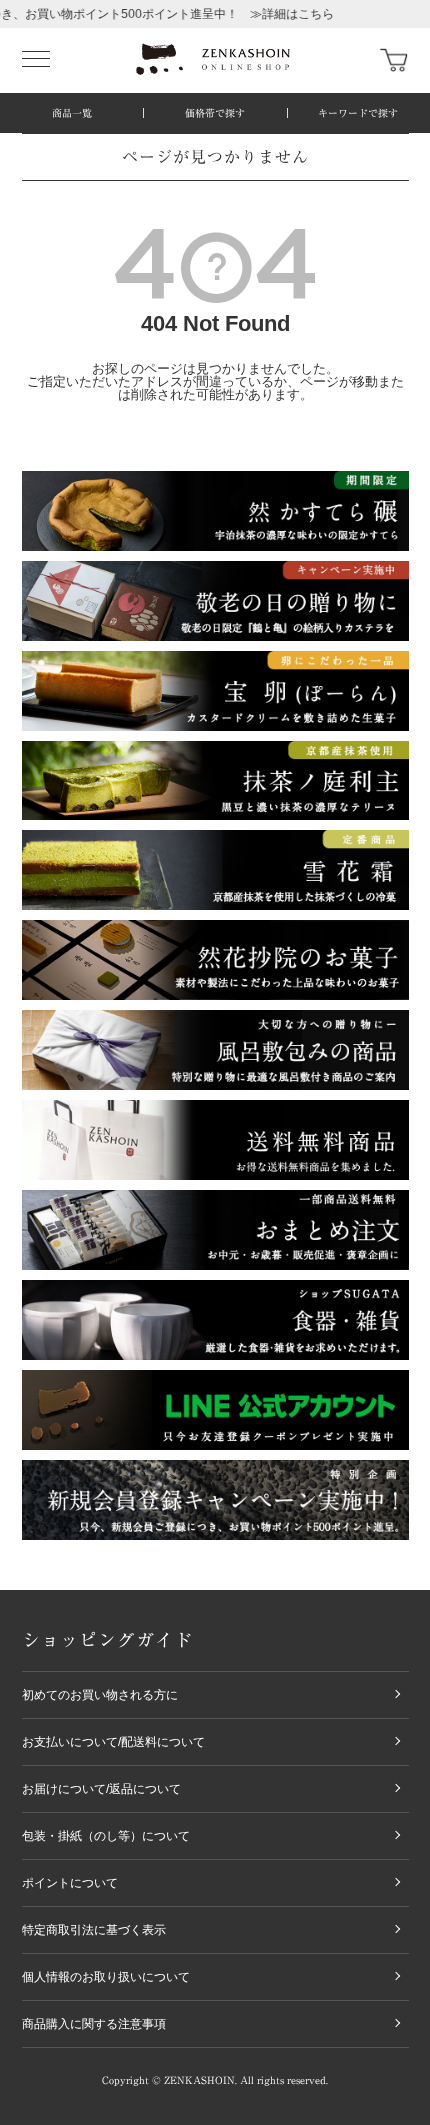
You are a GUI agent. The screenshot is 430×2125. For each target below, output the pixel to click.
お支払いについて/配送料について (113, 1742)
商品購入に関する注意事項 (94, 2024)
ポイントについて (70, 1883)
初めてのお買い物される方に (100, 1695)
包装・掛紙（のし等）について (106, 1836)
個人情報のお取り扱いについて (106, 1977)
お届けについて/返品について (101, 1789)
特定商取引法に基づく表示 (94, 1930)
